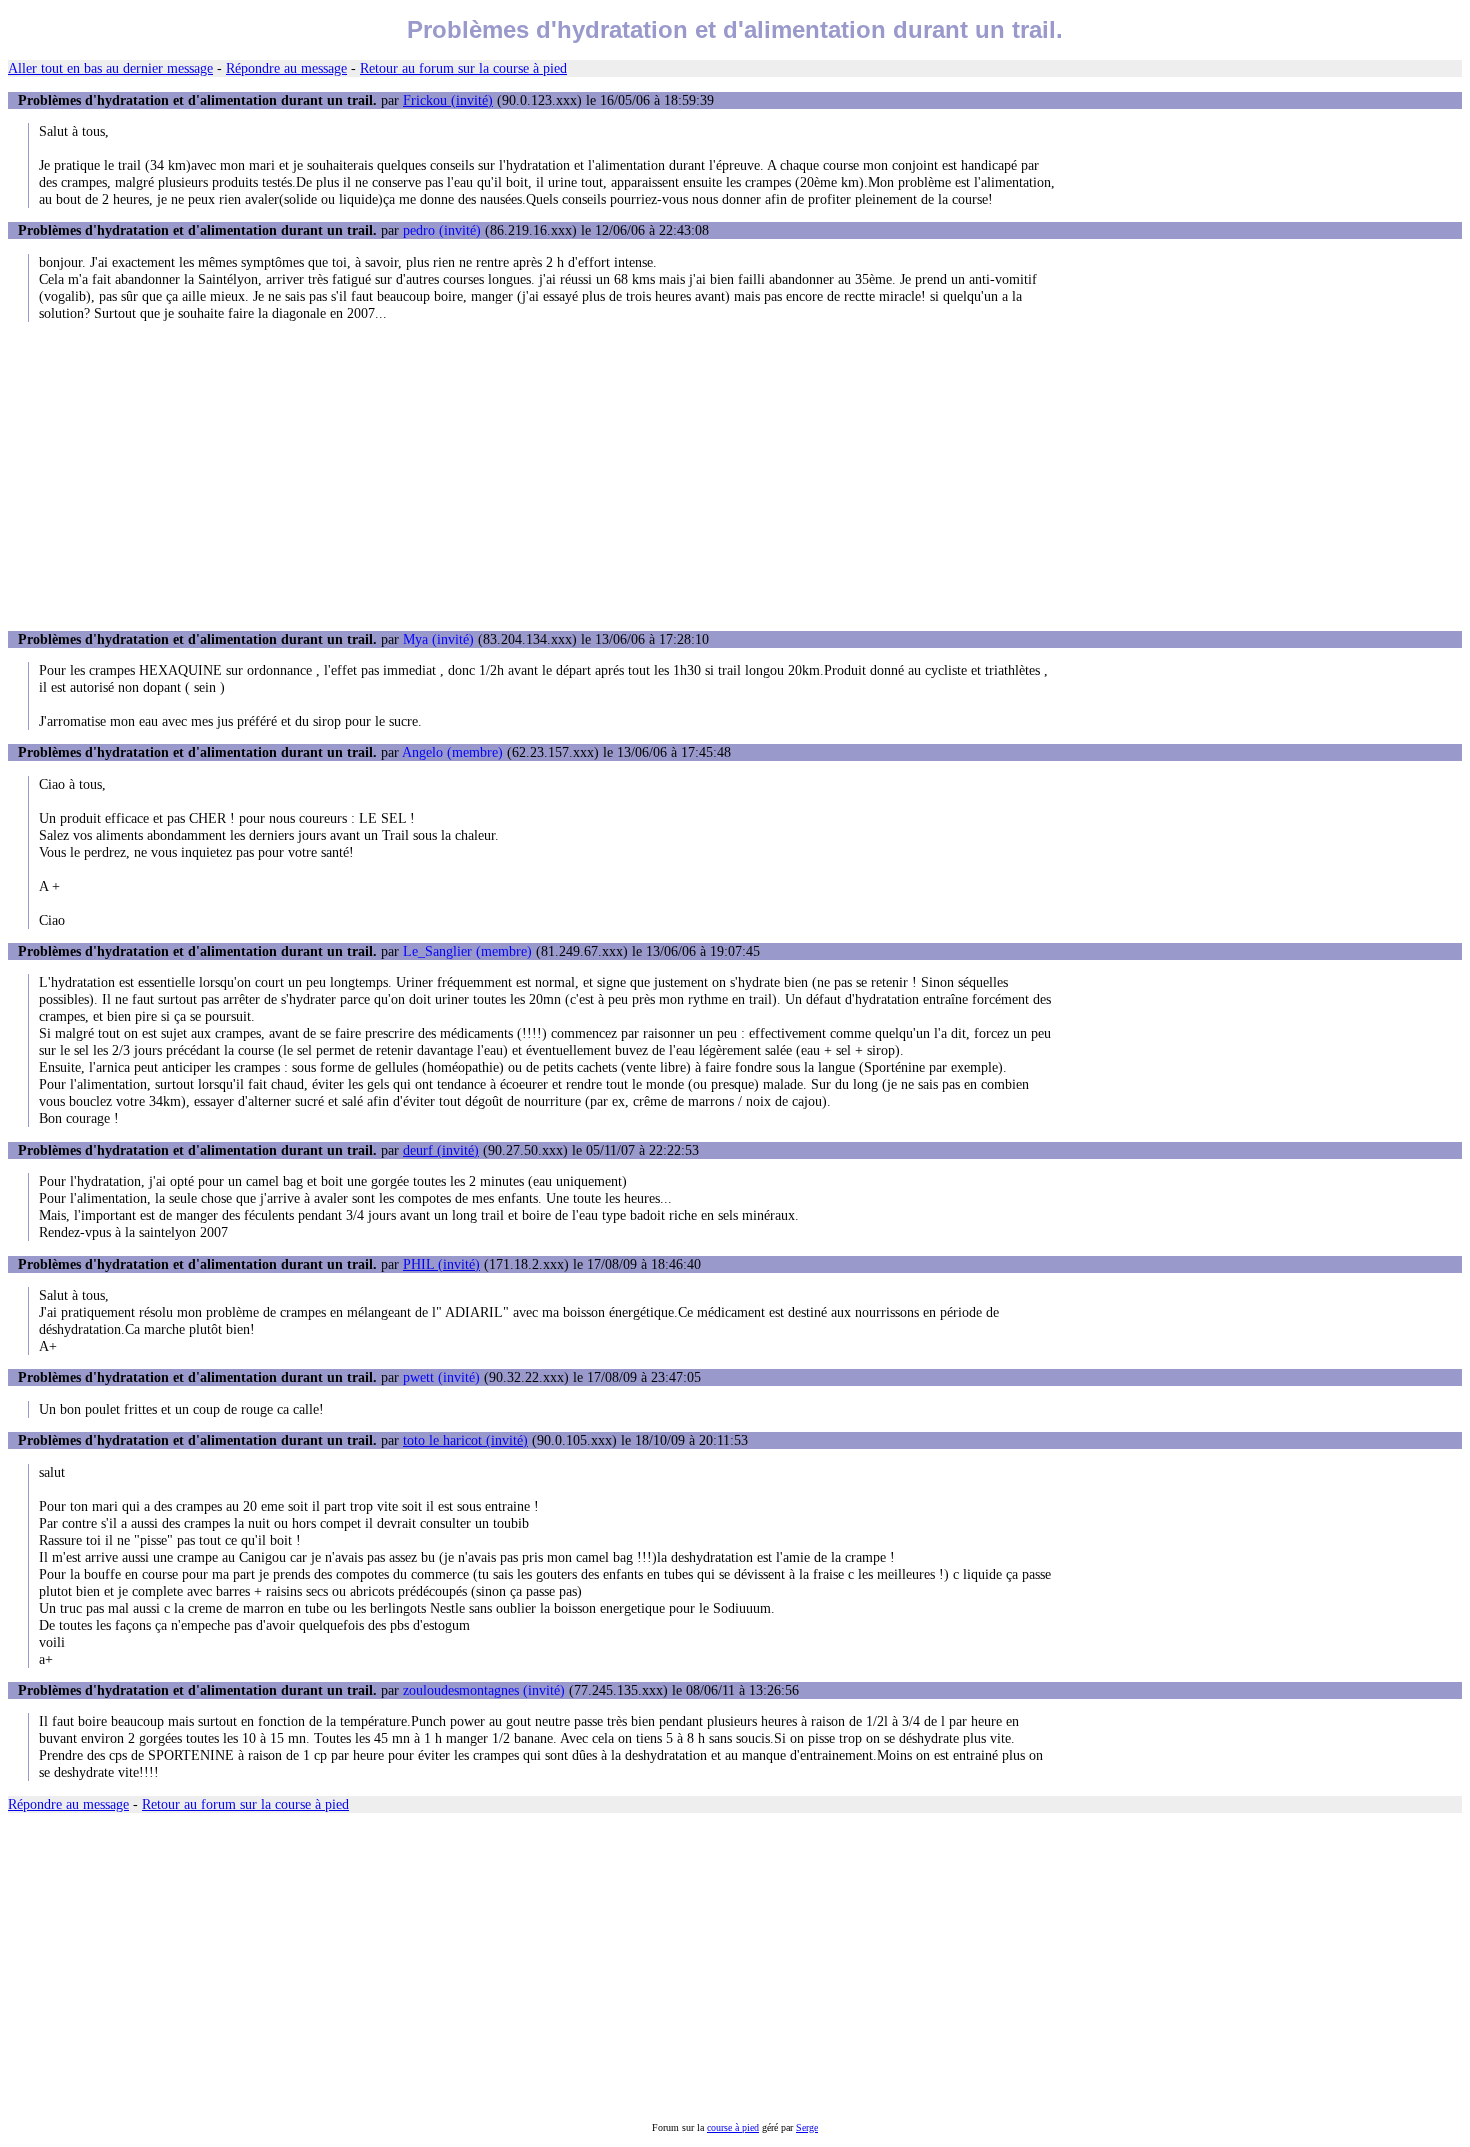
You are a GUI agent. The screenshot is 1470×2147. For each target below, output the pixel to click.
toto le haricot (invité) (465, 1440)
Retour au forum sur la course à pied (463, 68)
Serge (807, 2127)
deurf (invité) (441, 1150)
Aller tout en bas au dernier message (110, 68)
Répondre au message (286, 68)
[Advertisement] (735, 476)
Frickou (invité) (448, 100)
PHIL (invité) (441, 1264)
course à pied (733, 2127)
